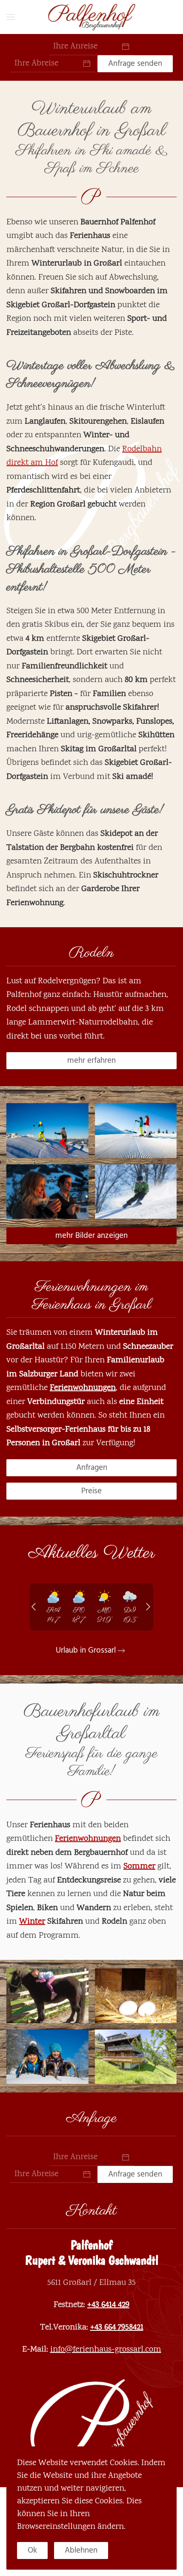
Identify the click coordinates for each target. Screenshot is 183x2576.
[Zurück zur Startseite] (92, 17)
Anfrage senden (135, 64)
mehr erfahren (91, 1060)
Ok (32, 2550)
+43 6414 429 (108, 2305)
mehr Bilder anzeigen (91, 1236)
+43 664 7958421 (117, 2328)
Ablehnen (81, 2550)
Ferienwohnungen (83, 1388)
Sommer (139, 1867)
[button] (11, 17)
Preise (91, 1491)
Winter (32, 1922)
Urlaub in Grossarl (86, 1650)
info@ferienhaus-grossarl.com (106, 2350)
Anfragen (92, 1468)
